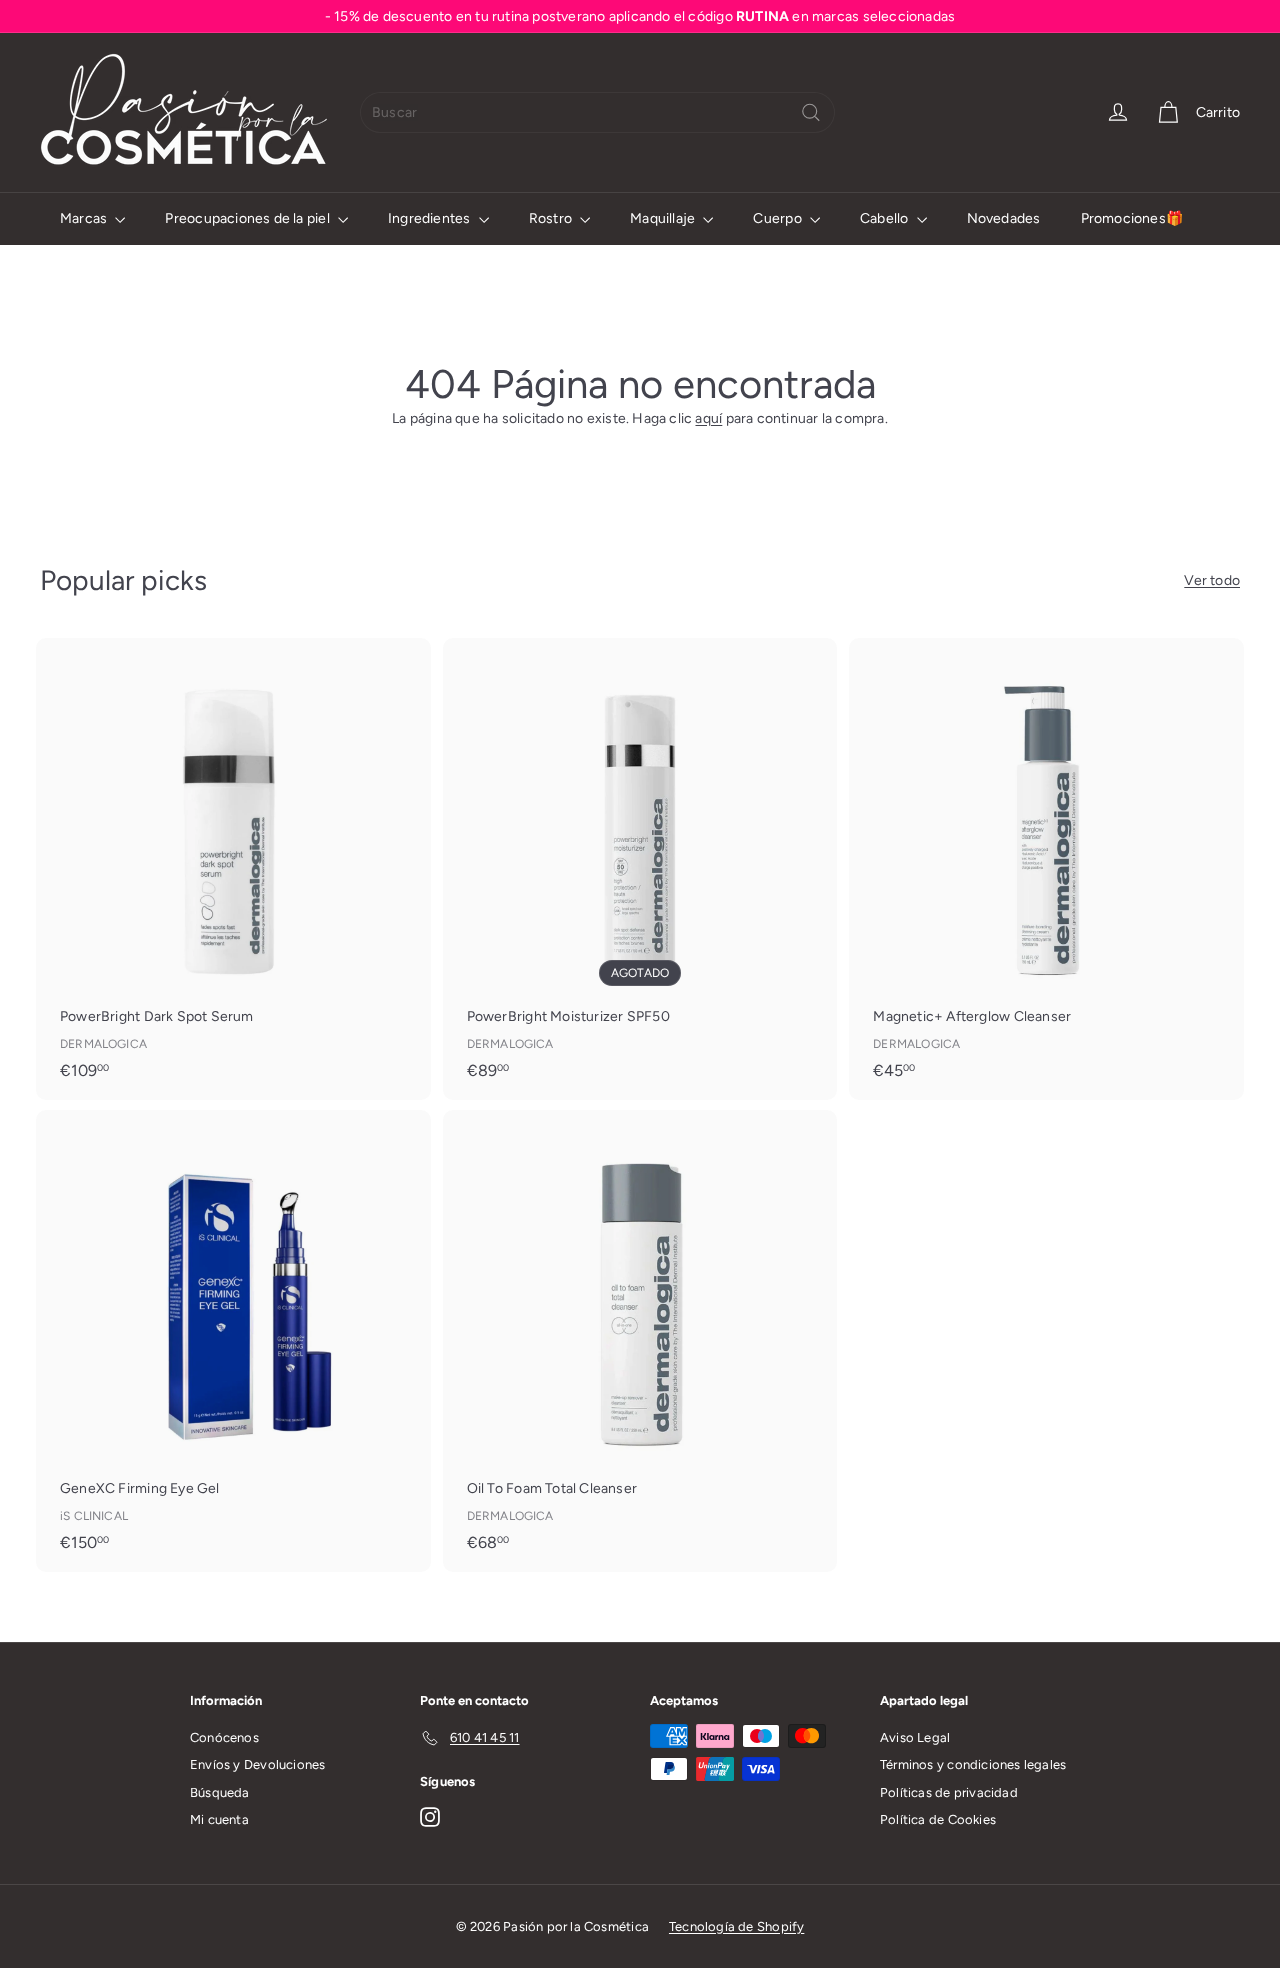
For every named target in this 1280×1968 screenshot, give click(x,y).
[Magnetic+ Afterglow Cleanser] (1046, 869)
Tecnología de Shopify (736, 1926)
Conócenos (224, 1737)
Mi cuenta (219, 1819)
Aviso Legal (915, 1737)
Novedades (1004, 218)
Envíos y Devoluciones (257, 1764)
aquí (708, 418)
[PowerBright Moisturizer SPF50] (640, 869)
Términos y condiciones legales (973, 1764)
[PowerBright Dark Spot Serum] (233, 869)
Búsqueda (220, 1792)
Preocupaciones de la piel (248, 218)
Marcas (85, 218)
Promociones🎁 (1132, 218)
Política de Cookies (938, 1819)
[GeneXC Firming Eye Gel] (233, 1341)
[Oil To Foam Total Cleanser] (640, 1341)
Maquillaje (664, 218)
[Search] (811, 112)
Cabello (886, 218)
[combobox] (597, 112)
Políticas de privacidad (949, 1792)
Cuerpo (778, 218)
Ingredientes (431, 218)
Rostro (552, 218)
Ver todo (1212, 580)
